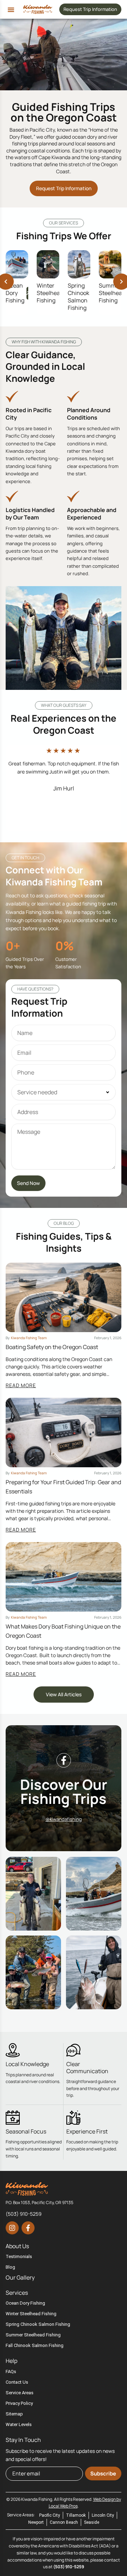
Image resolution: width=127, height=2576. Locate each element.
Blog (10, 2267)
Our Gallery (20, 2277)
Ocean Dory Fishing (15, 293)
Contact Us (17, 2382)
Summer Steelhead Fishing (112, 293)
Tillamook (76, 2515)
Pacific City (50, 2515)
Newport (36, 2522)
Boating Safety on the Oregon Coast (52, 1347)
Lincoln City (103, 2515)
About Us (17, 2246)
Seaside (92, 2522)
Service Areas (20, 2393)
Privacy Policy (19, 2403)
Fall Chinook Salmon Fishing (35, 2345)
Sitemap (14, 2414)
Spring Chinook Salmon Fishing (78, 296)
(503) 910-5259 (69, 2567)
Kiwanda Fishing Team (29, 1338)
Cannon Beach (64, 2522)
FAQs (11, 2372)
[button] (11, 10)
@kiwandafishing (64, 1819)
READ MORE (21, 1385)
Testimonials (19, 2256)
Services (17, 2293)
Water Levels (19, 2424)
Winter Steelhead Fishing (50, 293)
